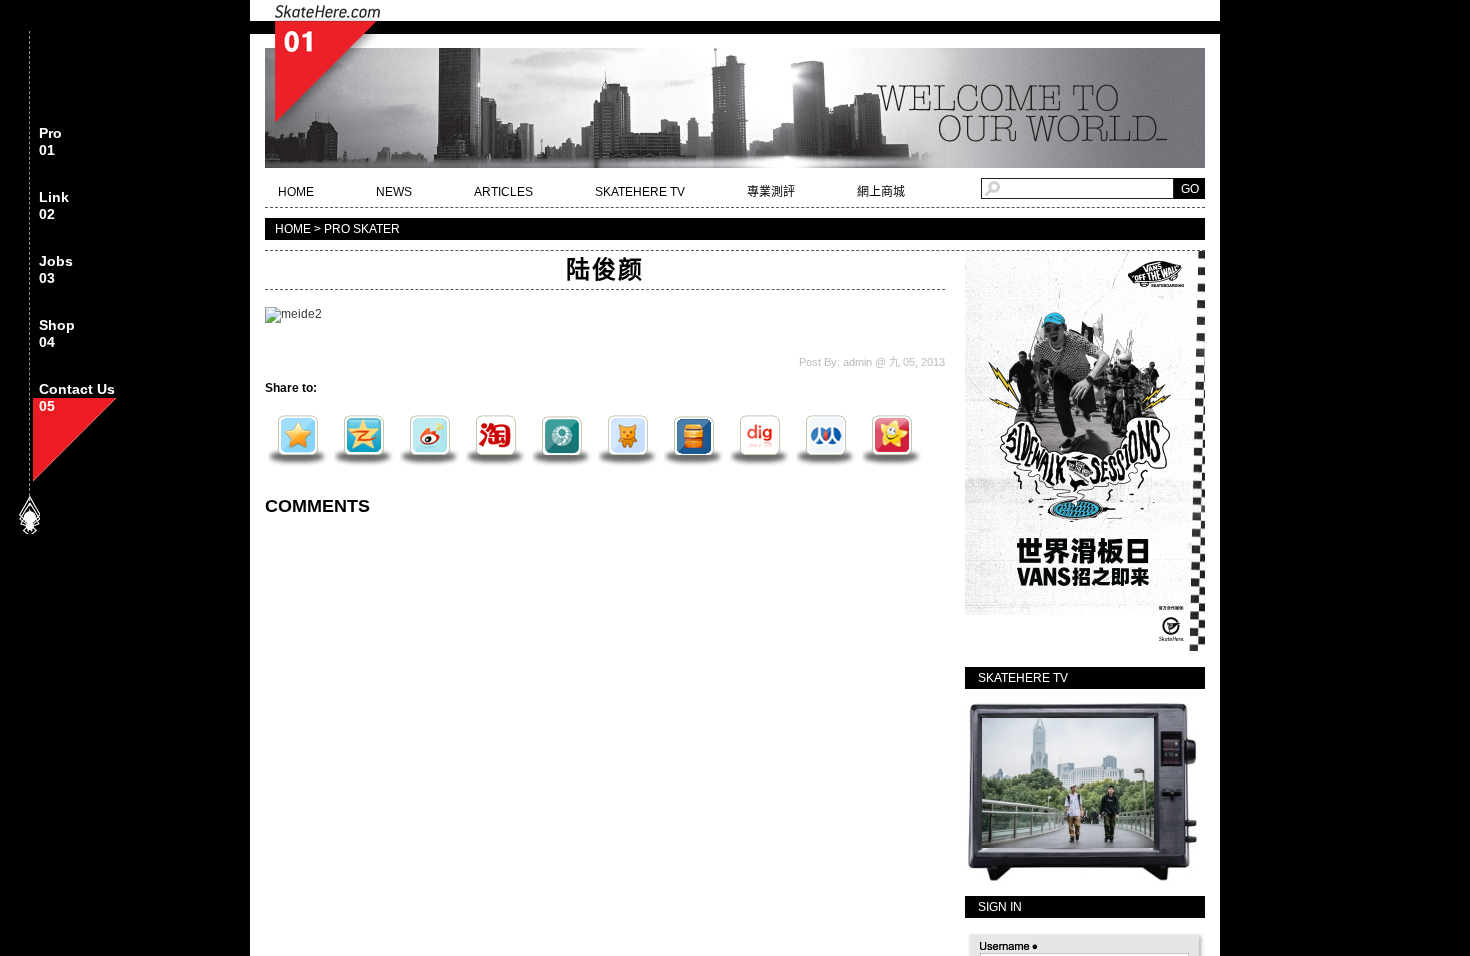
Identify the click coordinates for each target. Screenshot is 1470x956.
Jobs (56, 270)
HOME (296, 192)
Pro (50, 142)
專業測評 (771, 192)
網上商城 (881, 192)
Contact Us (77, 398)
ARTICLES (503, 192)
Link (54, 206)
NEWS (394, 192)
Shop (57, 334)
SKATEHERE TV (640, 192)
